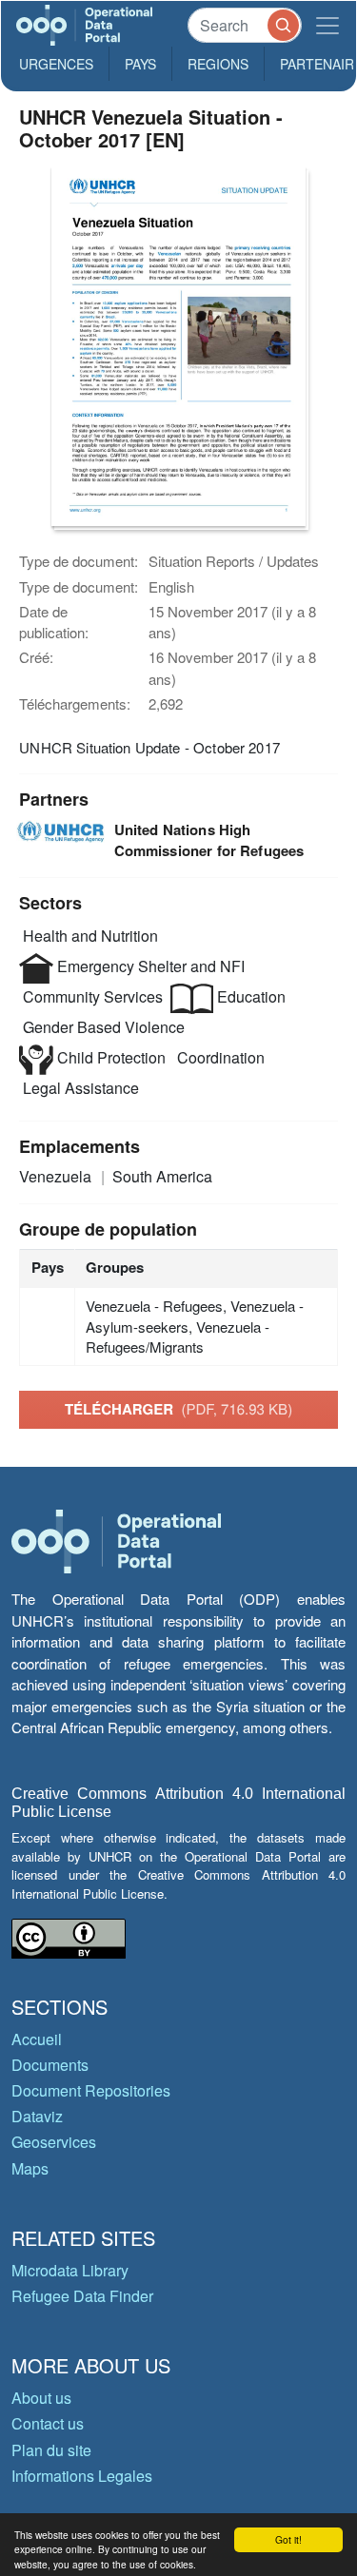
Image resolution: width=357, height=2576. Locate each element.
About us (41, 2398)
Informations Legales (82, 2476)
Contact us (48, 2423)
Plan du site (51, 2450)
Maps (30, 2168)
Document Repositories (91, 2090)
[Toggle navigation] (327, 25)
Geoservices (54, 2142)
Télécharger (178, 1409)
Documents (50, 2065)
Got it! (288, 2539)
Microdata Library (70, 2270)
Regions (218, 64)
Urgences (56, 64)
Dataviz (37, 2116)
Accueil (37, 2039)
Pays (140, 64)
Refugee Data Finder (82, 2296)
